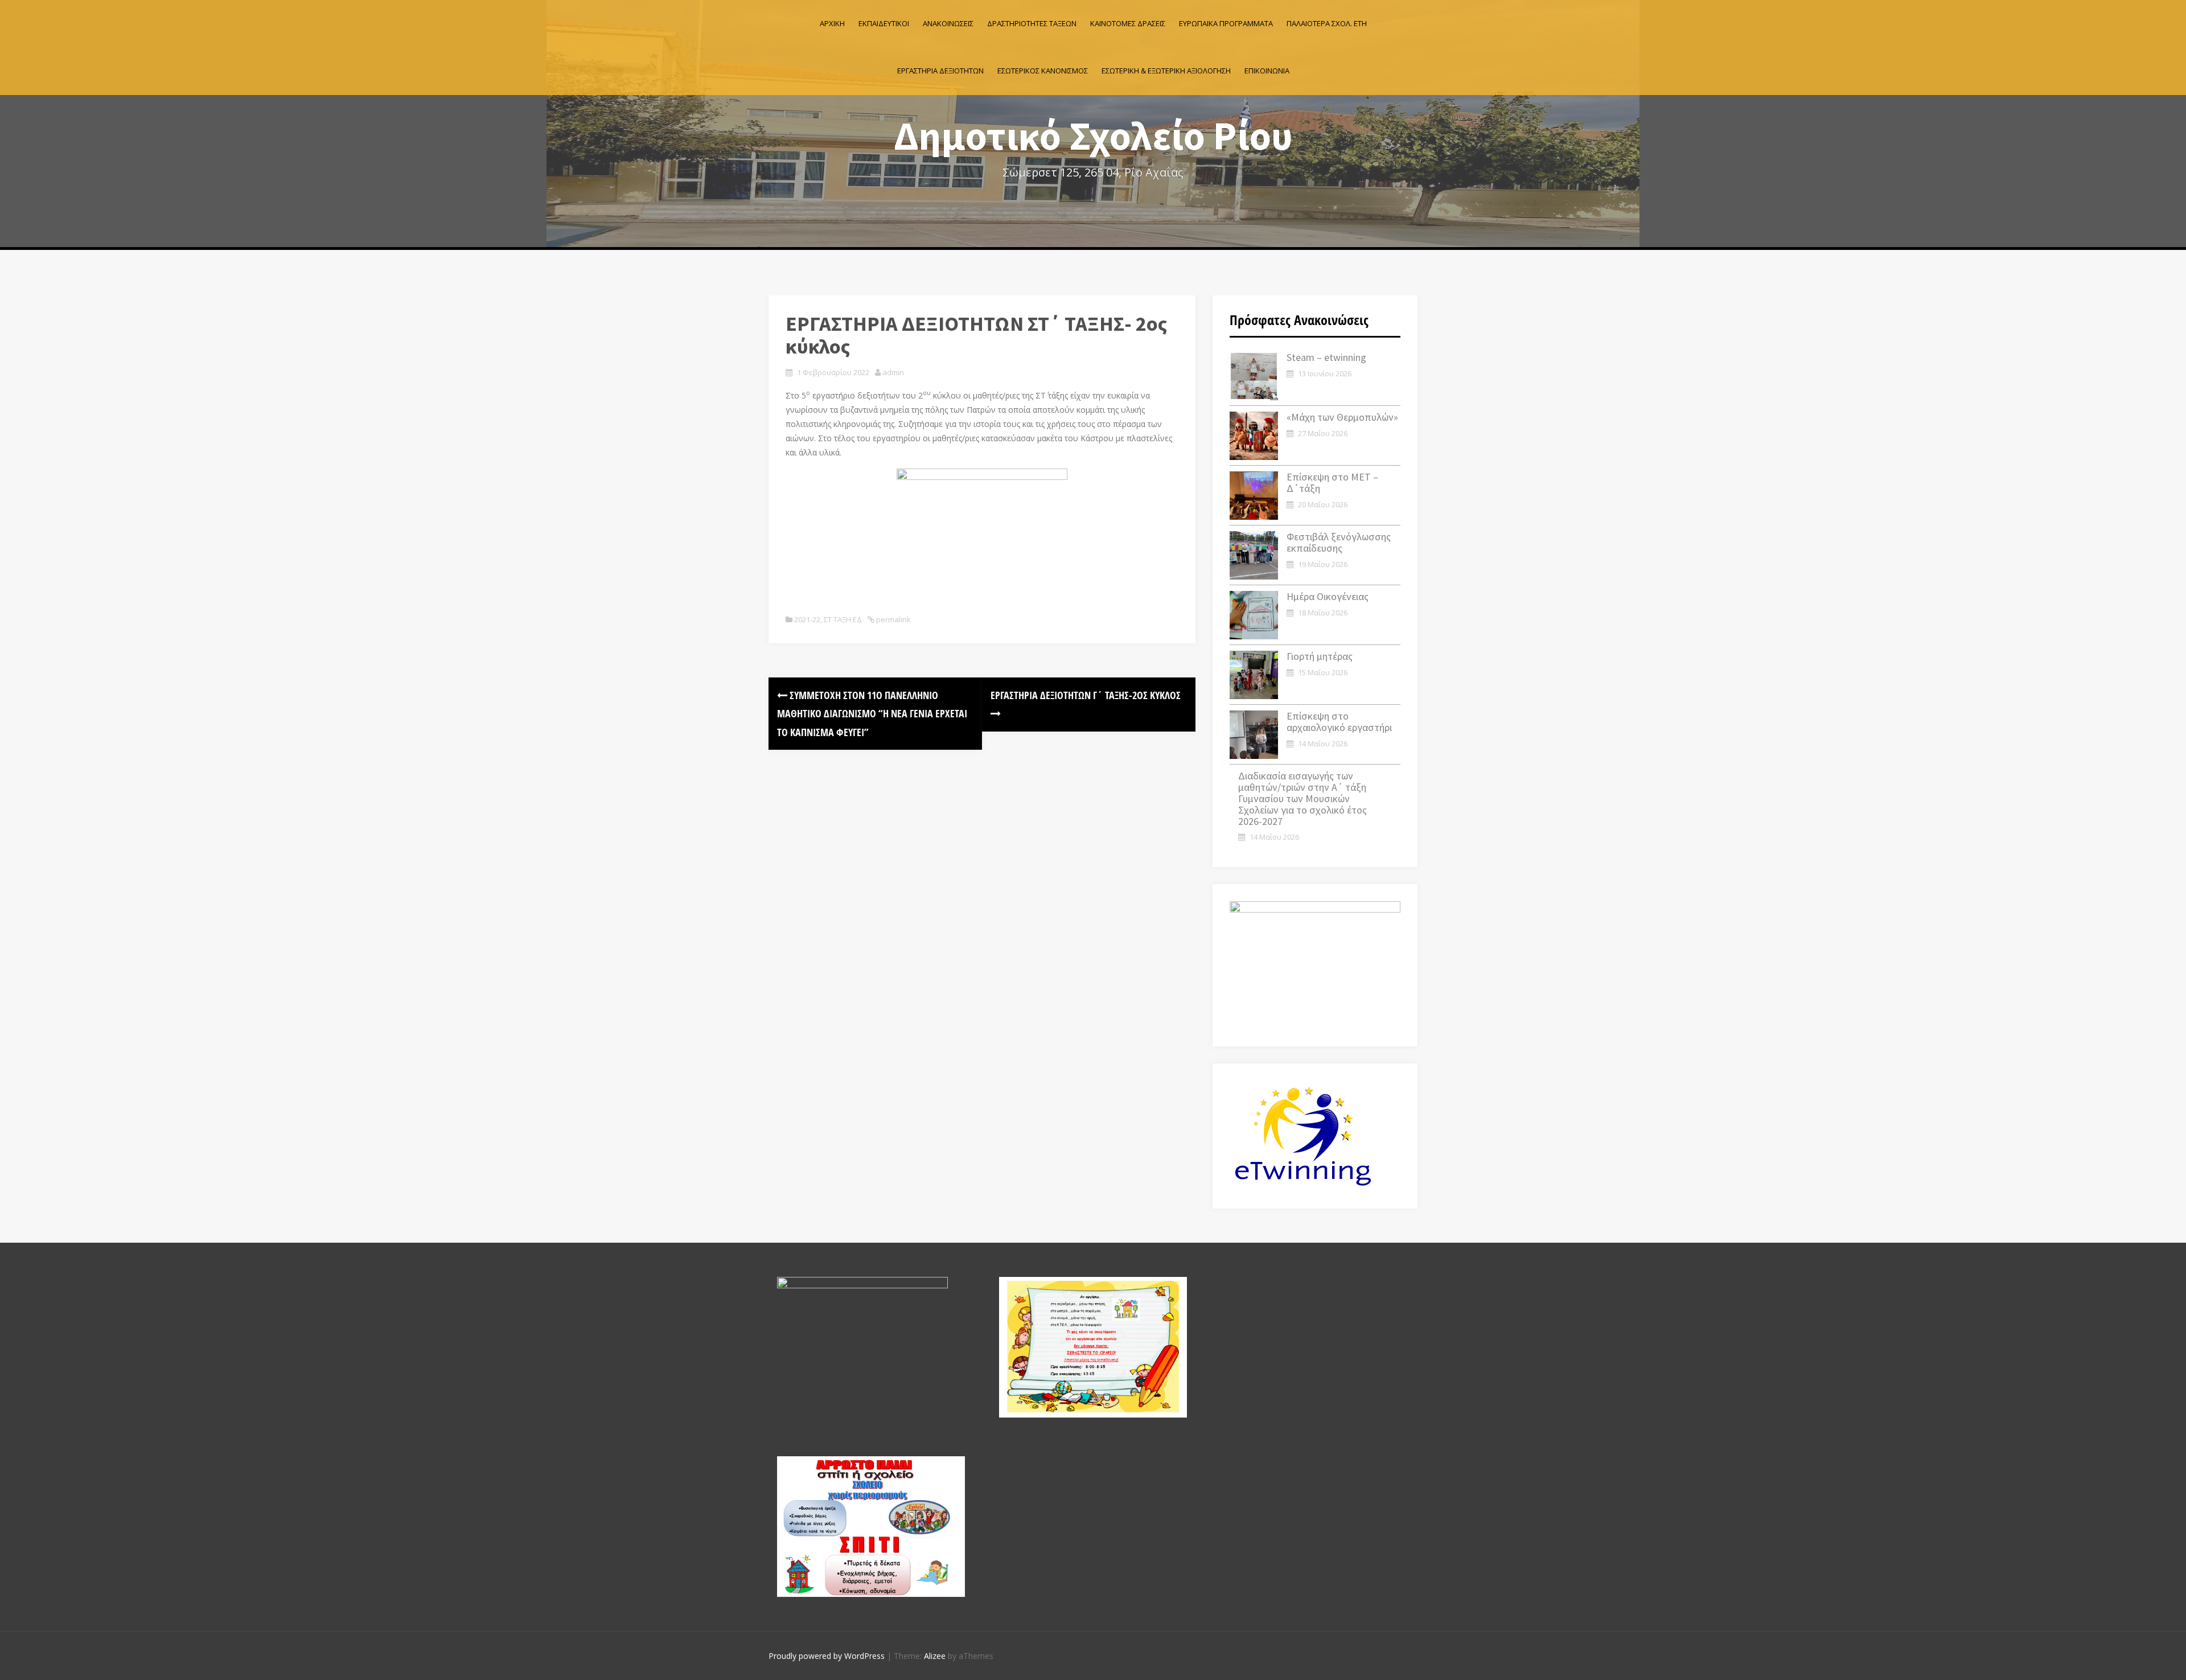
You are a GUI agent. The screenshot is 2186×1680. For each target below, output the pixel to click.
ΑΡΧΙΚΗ (832, 23)
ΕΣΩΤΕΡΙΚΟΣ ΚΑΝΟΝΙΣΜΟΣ (1043, 71)
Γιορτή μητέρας (1320, 656)
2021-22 (807, 619)
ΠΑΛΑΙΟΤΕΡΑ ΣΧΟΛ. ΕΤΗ (1327, 23)
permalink (893, 619)
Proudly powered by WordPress (827, 1656)
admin (893, 372)
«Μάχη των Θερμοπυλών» (1342, 417)
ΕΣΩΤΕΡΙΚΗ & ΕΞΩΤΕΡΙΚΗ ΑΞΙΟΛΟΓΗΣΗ (1166, 71)
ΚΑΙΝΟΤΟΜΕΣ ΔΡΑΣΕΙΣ (1128, 23)
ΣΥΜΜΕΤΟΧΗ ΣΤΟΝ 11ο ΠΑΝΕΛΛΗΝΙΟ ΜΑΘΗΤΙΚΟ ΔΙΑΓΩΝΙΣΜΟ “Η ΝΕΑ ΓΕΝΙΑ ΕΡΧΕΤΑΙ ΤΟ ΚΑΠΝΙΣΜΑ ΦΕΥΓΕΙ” (872, 714)
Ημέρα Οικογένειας (1328, 596)
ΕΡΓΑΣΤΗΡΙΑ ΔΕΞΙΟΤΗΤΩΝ (940, 71)
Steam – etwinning (1326, 357)
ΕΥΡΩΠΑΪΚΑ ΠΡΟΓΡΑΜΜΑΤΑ (1226, 23)
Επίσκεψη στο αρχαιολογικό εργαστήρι (1339, 722)
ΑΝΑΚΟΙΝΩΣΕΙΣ (948, 23)
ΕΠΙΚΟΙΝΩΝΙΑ (1267, 71)
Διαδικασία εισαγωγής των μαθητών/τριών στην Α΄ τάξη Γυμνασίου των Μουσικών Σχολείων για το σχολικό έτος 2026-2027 (1302, 798)
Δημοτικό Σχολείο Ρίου (1093, 135)
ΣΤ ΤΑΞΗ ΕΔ (843, 619)
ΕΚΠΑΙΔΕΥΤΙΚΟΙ (884, 23)
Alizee (935, 1656)
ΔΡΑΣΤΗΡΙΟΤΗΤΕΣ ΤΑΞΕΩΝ (1032, 23)
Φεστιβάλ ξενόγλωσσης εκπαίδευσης (1339, 542)
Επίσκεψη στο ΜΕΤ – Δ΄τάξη (1332, 482)
